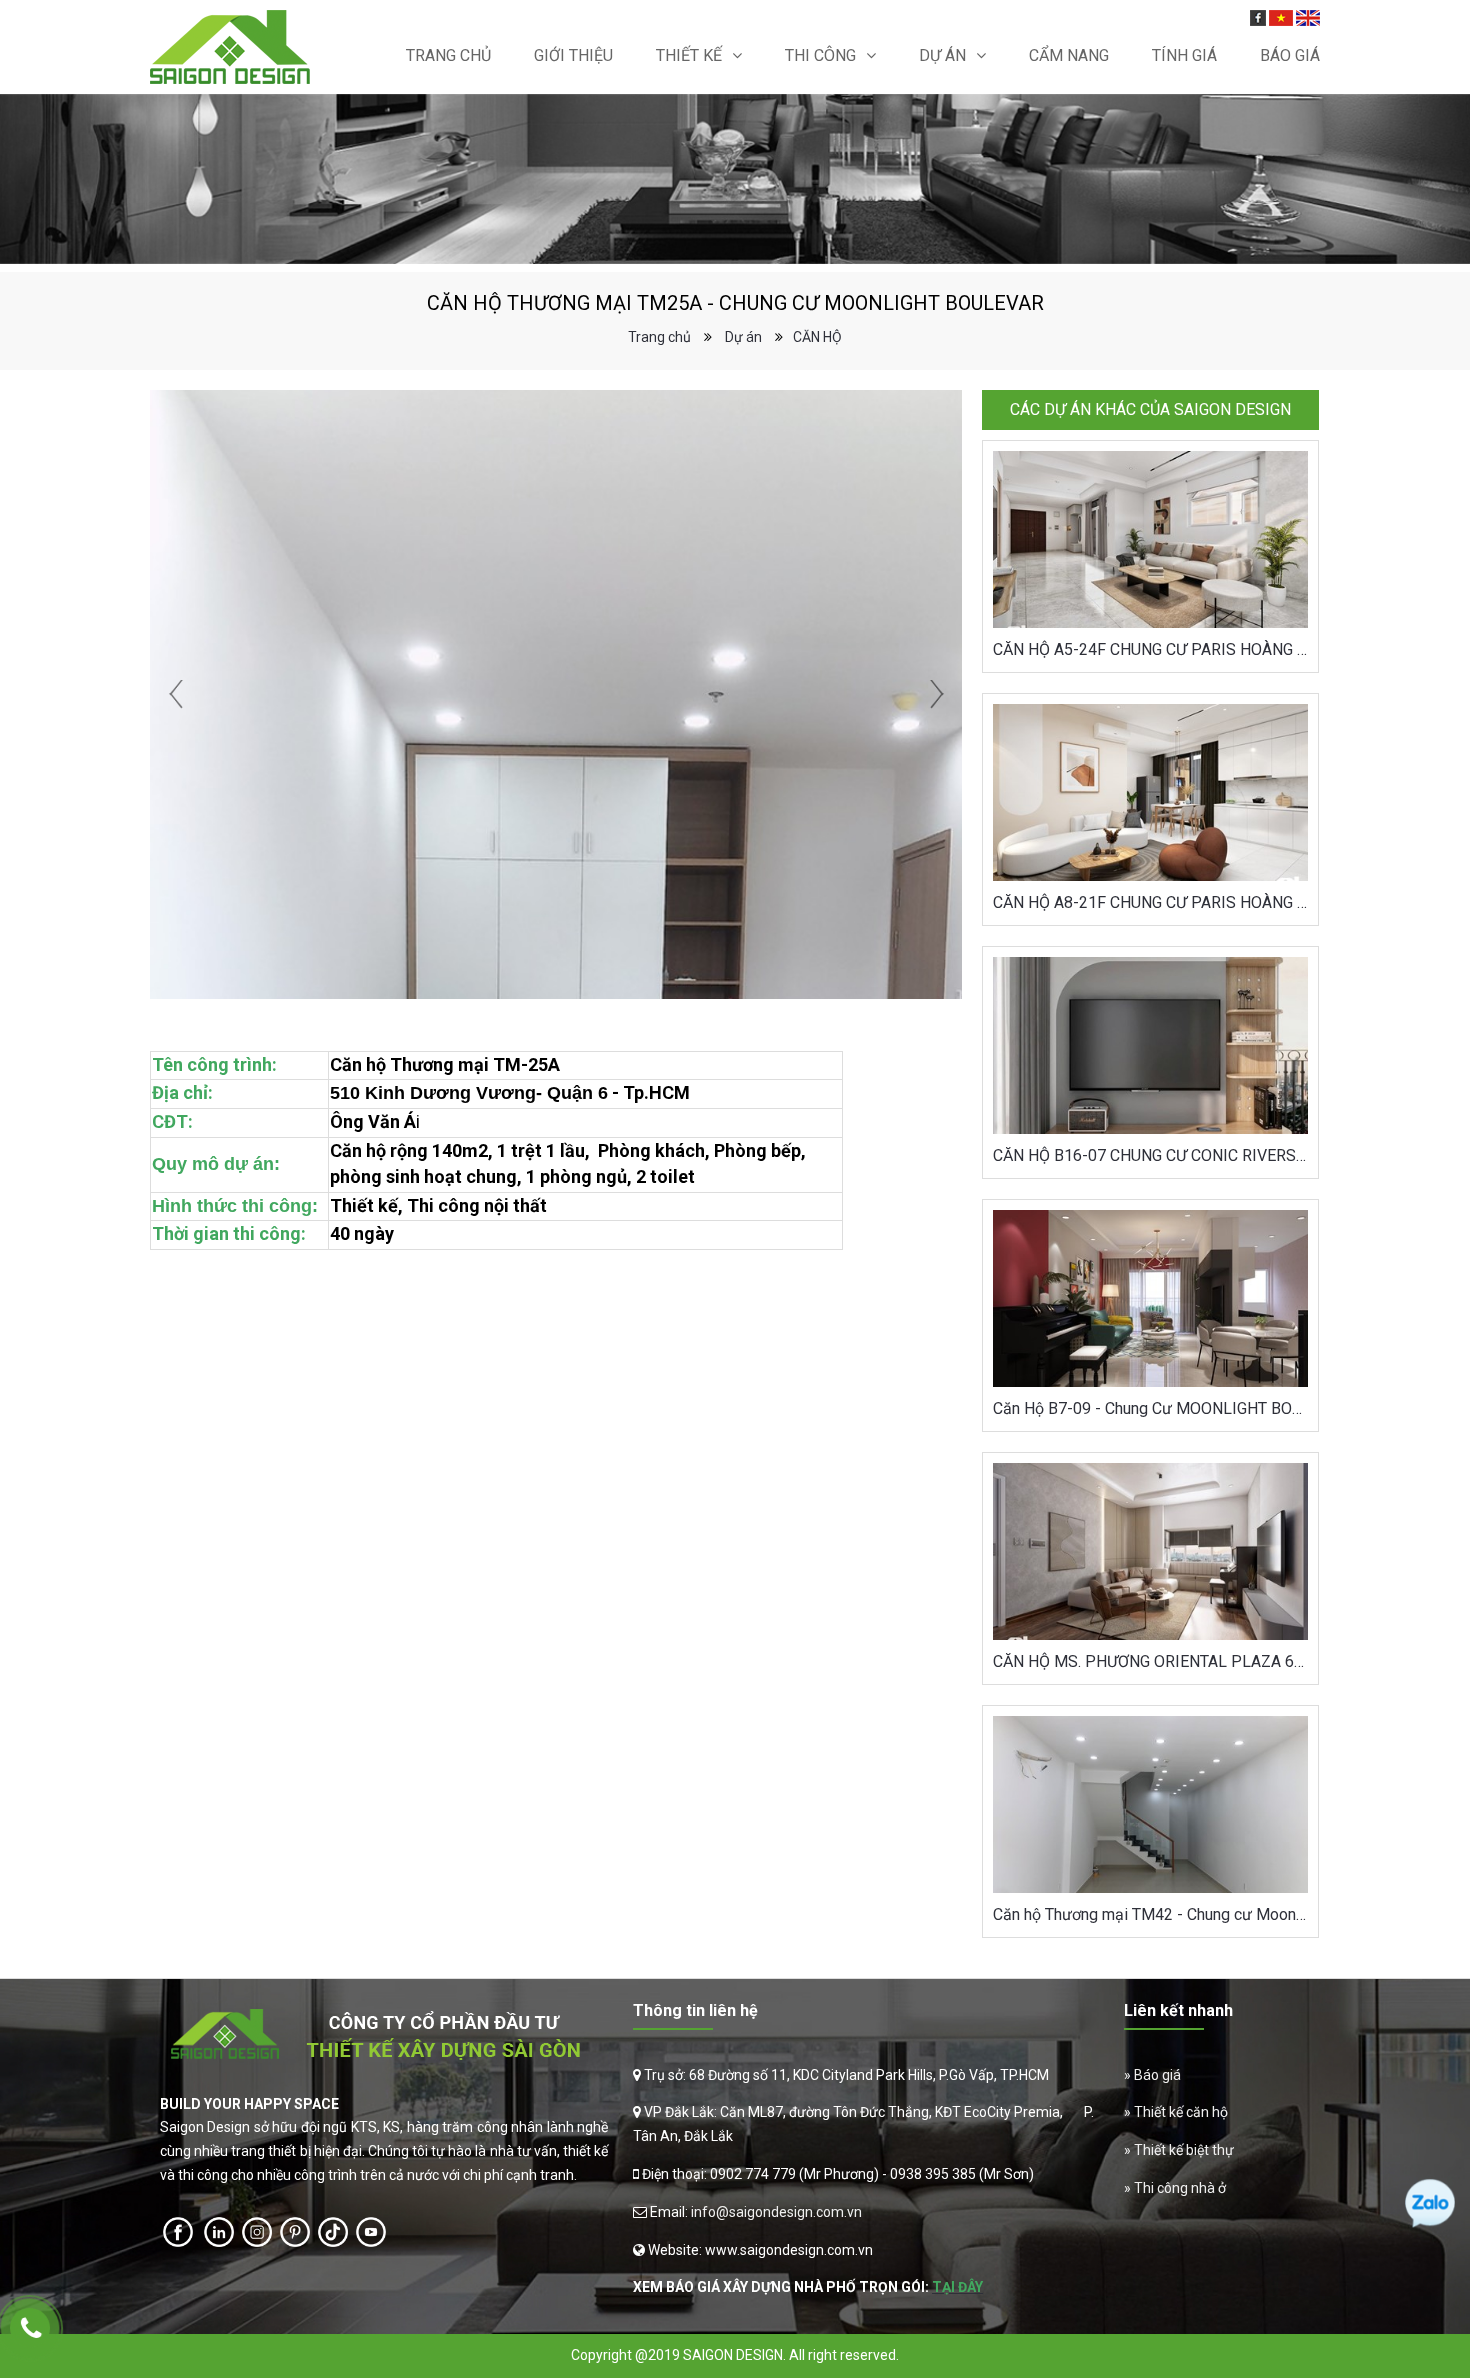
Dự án (942, 55)
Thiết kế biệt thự (1184, 2150)
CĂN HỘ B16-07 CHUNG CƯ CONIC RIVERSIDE (1150, 1155)
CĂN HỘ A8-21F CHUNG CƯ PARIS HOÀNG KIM (1150, 902)
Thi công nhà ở (1180, 2188)
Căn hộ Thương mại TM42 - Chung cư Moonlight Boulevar (1150, 1914)
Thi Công (820, 55)
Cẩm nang (1069, 55)
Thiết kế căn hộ (1181, 2112)
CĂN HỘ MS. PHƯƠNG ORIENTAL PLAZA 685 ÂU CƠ (1150, 1661)
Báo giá (1157, 2075)
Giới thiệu (573, 55)
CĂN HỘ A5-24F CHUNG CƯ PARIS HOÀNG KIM (1150, 649)
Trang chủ (448, 55)
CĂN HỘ (817, 337)
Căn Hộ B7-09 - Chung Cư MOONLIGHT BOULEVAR (1150, 1408)
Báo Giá (1290, 55)
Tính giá (1184, 55)
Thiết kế (689, 55)
